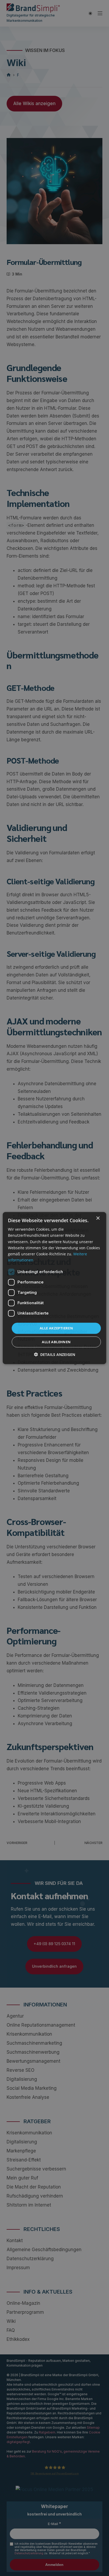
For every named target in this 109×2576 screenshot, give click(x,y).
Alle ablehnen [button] (56, 1342)
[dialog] (54, 1288)
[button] (54, 1354)
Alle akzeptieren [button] (56, 1328)
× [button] (98, 1218)
